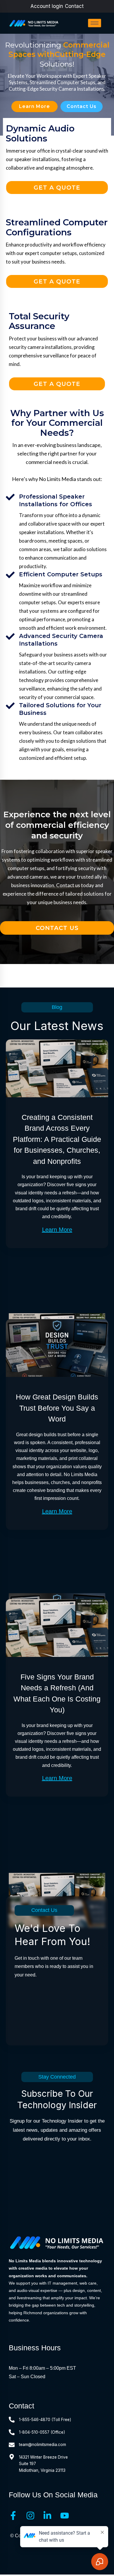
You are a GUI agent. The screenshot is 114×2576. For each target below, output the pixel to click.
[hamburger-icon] (95, 23)
